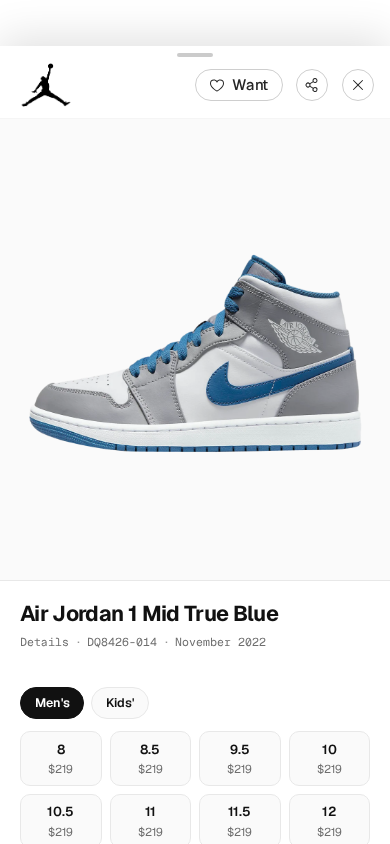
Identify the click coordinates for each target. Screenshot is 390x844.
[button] (195, 349)
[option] (61, 757)
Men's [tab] (52, 702)
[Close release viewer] (358, 84)
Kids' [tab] (120, 702)
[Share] (312, 84)
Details (44, 641)
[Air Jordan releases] (46, 84)
